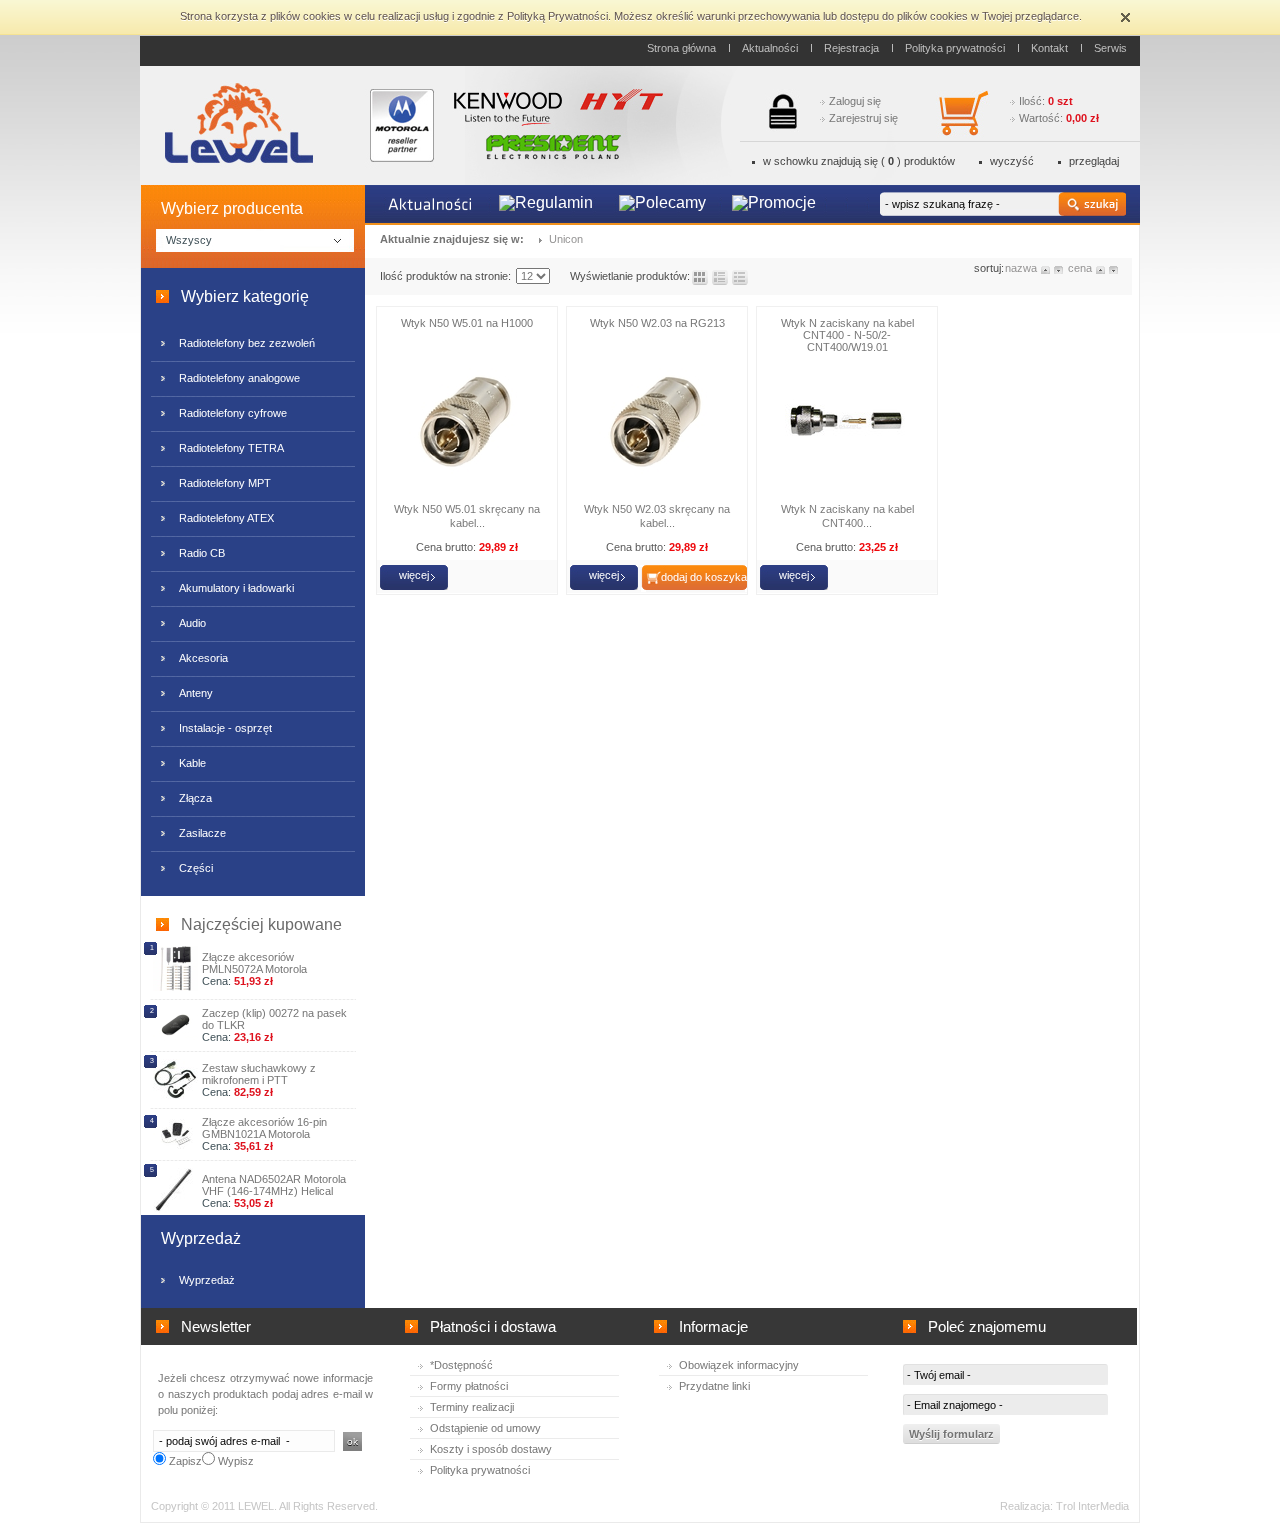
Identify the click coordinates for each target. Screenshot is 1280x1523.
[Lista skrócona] (740, 277)
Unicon (566, 239)
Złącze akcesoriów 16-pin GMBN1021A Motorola (264, 1128)
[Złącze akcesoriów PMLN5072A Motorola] (175, 987)
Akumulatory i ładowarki (236, 588)
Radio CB (202, 553)
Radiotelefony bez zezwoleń (247, 343)
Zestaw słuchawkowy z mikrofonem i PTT (259, 1074)
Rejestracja (851, 48)
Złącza (195, 798)
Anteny (196, 693)
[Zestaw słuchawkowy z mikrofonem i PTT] (175, 1096)
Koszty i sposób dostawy (491, 1449)
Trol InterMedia (1092, 1506)
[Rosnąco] (1046, 268)
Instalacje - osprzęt (225, 728)
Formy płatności (469, 1386)
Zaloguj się (855, 101)
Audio (192, 623)
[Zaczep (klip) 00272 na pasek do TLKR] (175, 1037)
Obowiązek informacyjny (739, 1365)
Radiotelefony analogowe (239, 378)
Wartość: (1059, 118)
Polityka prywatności (955, 48)
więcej (414, 575)
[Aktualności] (430, 205)
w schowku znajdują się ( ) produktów (859, 161)
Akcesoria (203, 658)
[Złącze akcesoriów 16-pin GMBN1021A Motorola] (175, 1145)
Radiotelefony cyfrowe (233, 413)
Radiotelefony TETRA (231, 448)
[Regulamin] (546, 204)
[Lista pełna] (720, 277)
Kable (192, 763)
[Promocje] (774, 204)
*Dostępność (461, 1365)
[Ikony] (700, 277)
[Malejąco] (1059, 268)
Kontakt (1049, 48)
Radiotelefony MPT (225, 483)
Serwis (1110, 48)
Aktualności (770, 48)
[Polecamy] (662, 204)
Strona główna (681, 48)
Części (196, 868)
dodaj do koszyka (704, 577)
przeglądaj (1094, 161)
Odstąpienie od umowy (485, 1428)
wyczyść (1012, 161)
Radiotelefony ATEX (226, 518)
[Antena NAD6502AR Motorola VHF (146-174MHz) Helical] (175, 1209)
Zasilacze (202, 833)
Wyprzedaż (207, 1280)
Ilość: (1046, 101)
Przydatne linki (714, 1386)
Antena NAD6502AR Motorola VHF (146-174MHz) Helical (274, 1185)
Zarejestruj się (863, 118)
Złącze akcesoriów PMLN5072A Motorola (254, 963)
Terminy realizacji (472, 1407)
